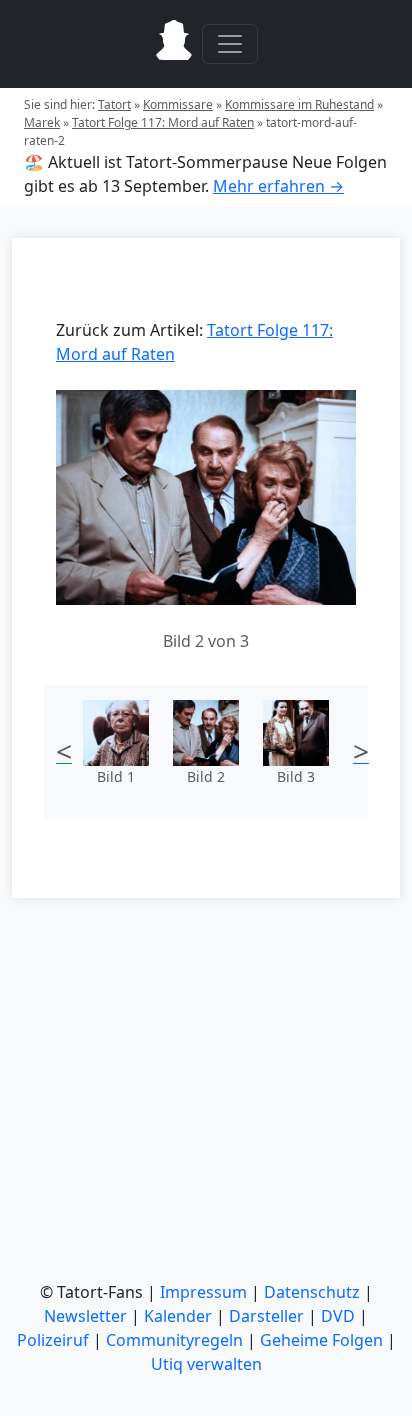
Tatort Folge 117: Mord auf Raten (163, 122)
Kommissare (178, 104)
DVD (338, 1316)
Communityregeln (174, 1340)
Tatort (114, 104)
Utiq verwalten (206, 1364)
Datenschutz (312, 1292)
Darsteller (266, 1316)
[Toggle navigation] (230, 44)
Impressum (203, 1292)
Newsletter (85, 1316)
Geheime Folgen (321, 1340)
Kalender (178, 1316)
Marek (42, 122)
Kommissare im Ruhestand (299, 104)
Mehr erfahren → (278, 186)
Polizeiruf (53, 1340)
